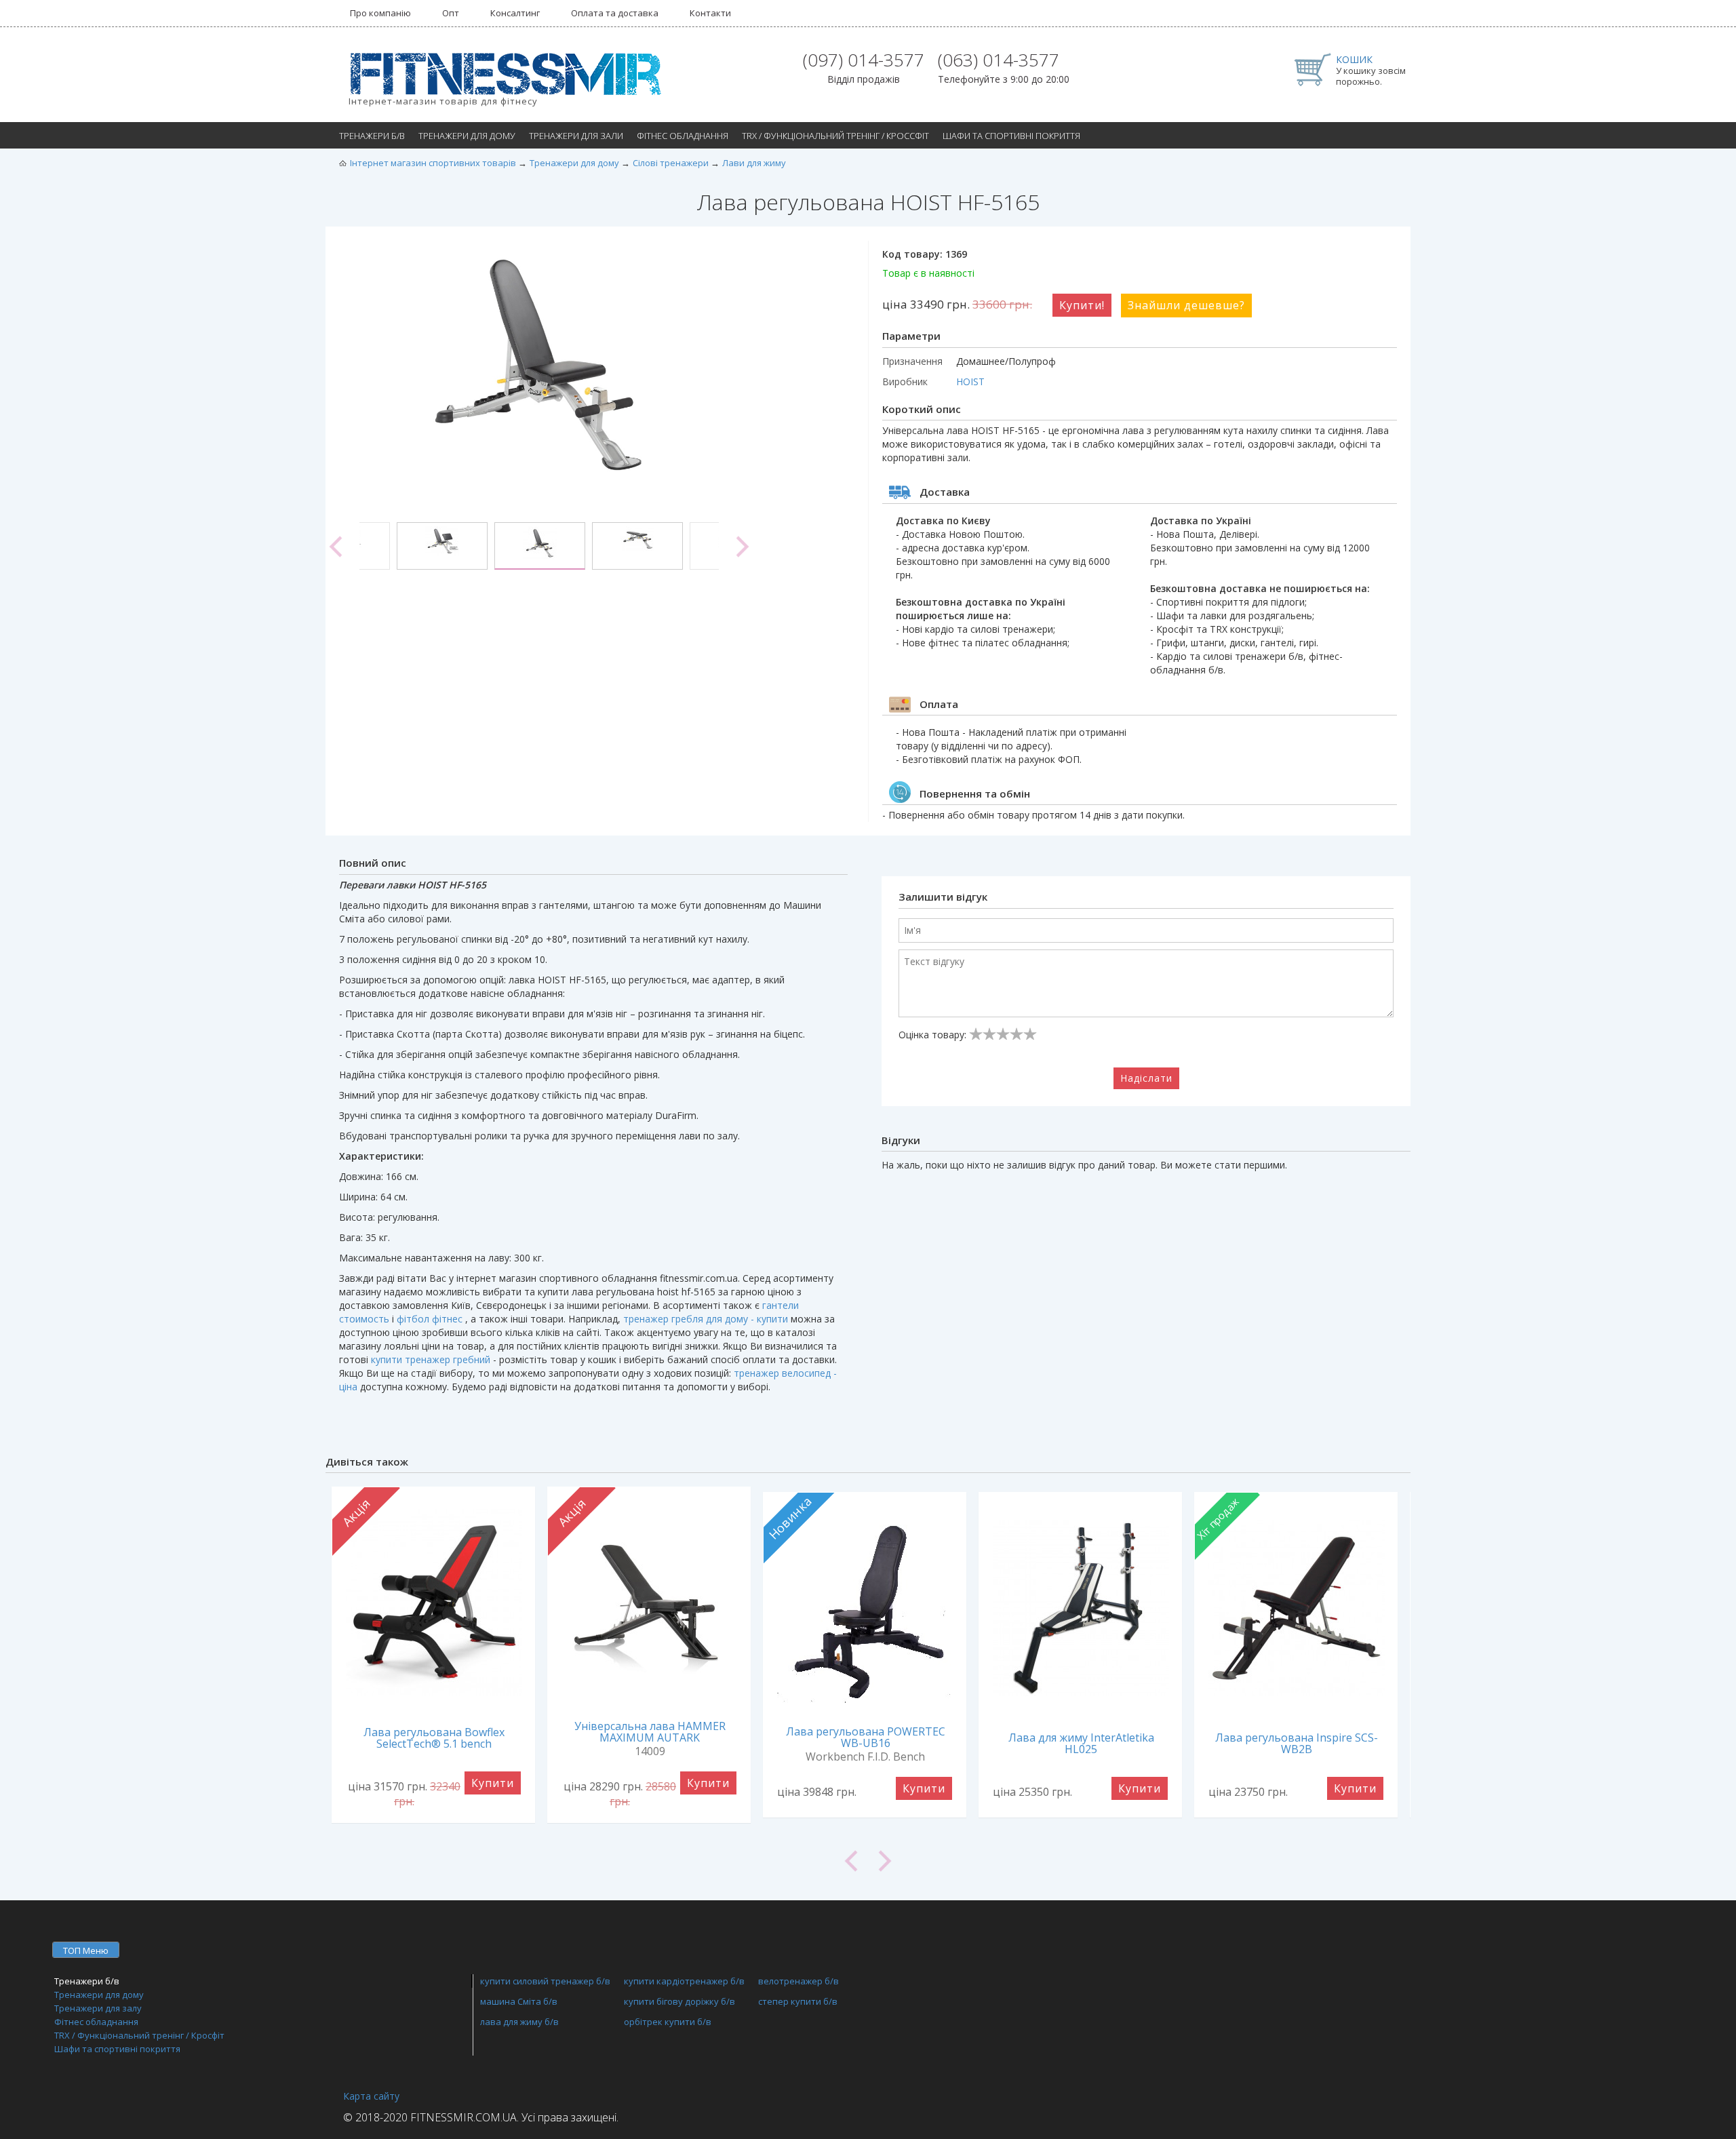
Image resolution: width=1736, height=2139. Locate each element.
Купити (493, 1783)
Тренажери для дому (467, 136)
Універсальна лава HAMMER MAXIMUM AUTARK (650, 1732)
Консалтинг (515, 13)
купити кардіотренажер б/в (684, 1981)
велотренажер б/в (798, 1981)
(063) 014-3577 (999, 60)
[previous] (336, 547)
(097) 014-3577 (864, 60)
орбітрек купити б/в (668, 2022)
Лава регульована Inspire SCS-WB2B (1297, 1743)
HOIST (970, 381)
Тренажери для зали (576, 136)
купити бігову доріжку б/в (679, 2001)
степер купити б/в (798, 2001)
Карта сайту (371, 2096)
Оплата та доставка (615, 13)
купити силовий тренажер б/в (545, 1981)
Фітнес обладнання (683, 136)
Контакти (710, 13)
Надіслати (1146, 1078)
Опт (451, 13)
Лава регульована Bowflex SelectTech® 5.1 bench (434, 1738)
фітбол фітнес (430, 1319)
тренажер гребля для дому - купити (706, 1319)
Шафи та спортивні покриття (1011, 136)
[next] (743, 547)
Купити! (1082, 305)
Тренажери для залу (98, 2008)
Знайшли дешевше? (1186, 305)
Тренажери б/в (372, 136)
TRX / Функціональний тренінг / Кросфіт (139, 2035)
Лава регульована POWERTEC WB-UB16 (866, 1737)
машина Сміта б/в (519, 2001)
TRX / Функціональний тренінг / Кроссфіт (835, 136)
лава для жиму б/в (519, 2022)
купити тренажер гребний (431, 1359)
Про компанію (380, 13)
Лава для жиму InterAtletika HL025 (1081, 1743)
